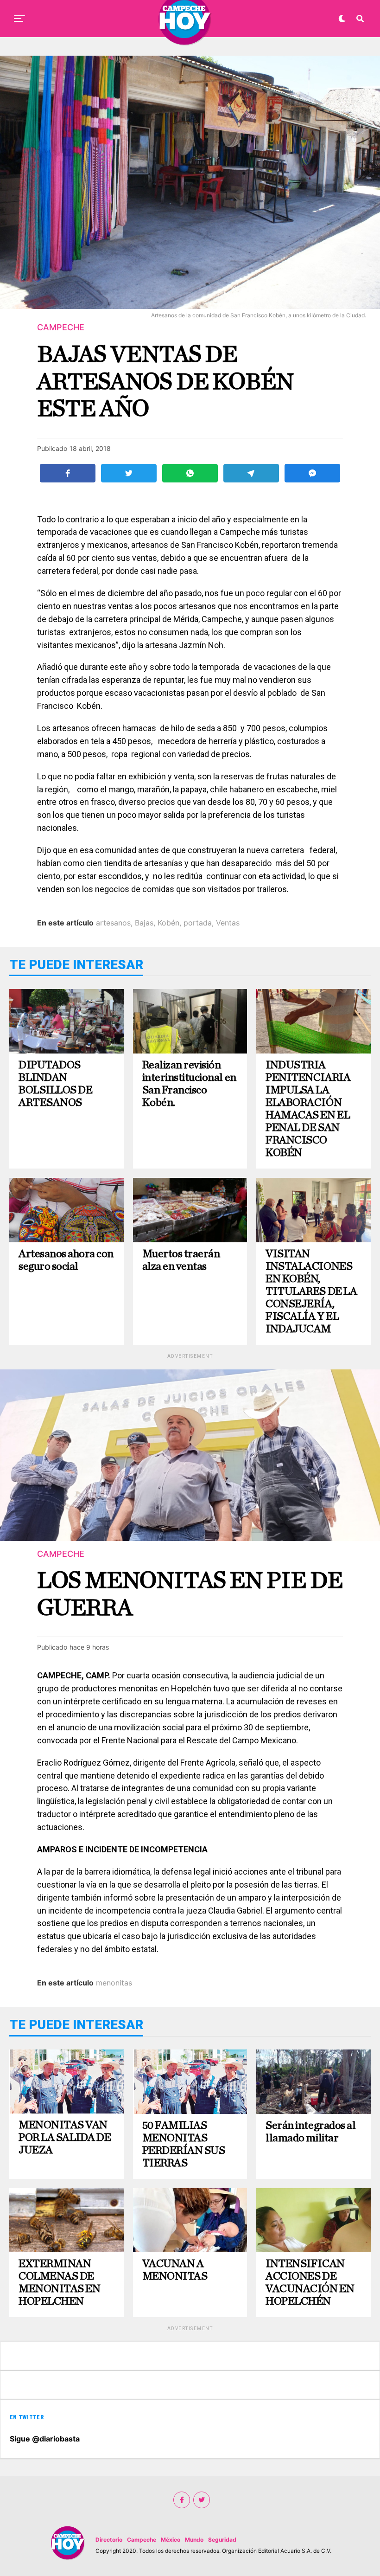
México (171, 2540)
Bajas (144, 923)
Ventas (228, 923)
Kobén (168, 923)
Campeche (142, 2540)
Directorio (109, 2540)
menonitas (114, 1983)
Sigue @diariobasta (45, 2439)
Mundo (194, 2540)
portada (198, 923)
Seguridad (222, 2540)
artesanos (113, 923)
